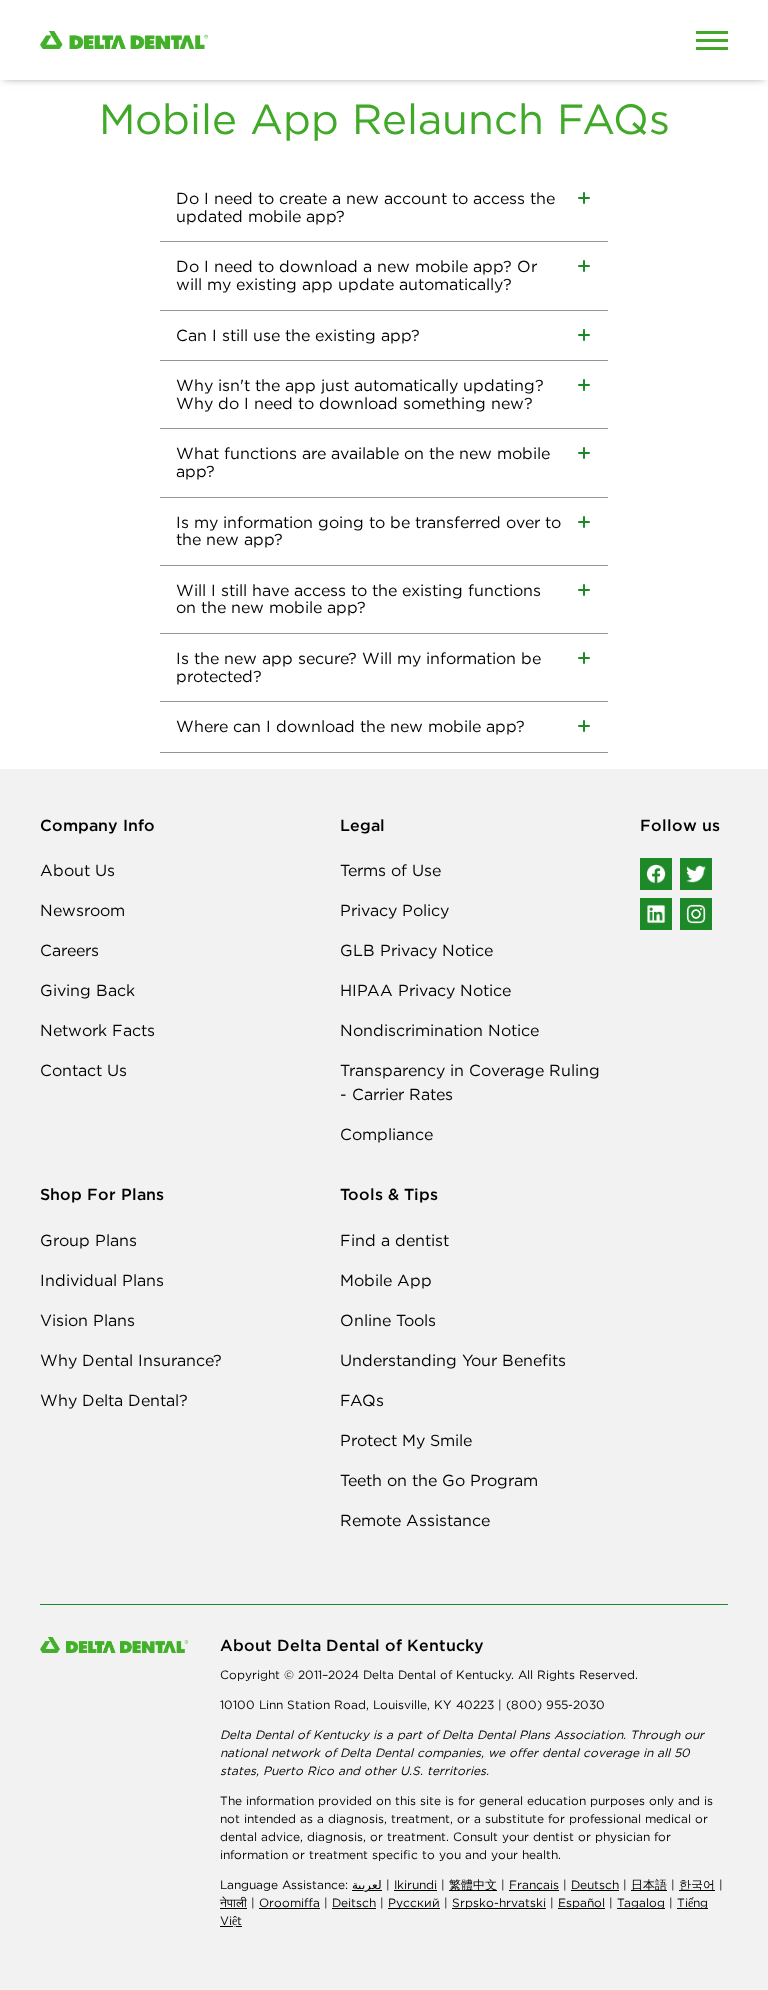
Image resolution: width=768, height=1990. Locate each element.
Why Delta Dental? (114, 1400)
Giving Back (87, 990)
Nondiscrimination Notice (439, 1030)
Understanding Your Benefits (453, 1360)
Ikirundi (415, 1884)
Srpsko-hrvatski (499, 1902)
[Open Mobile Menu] (712, 40)
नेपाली (233, 1902)
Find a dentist (394, 1240)
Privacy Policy (394, 910)
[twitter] (696, 874)
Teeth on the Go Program (439, 1480)
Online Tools (388, 1320)
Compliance (386, 1134)
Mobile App (386, 1280)
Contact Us (83, 1070)
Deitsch (354, 1902)
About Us (77, 870)
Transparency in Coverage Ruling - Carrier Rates (470, 1082)
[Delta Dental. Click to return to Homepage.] (294, 40)
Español (581, 1902)
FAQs (362, 1400)
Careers (69, 950)
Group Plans (88, 1240)
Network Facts (97, 1030)
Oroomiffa (289, 1902)
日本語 (649, 1884)
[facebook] (656, 874)
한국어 (697, 1884)
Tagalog (641, 1902)
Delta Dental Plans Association (532, 1734)
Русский (414, 1902)
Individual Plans (102, 1280)
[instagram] (696, 914)
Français (534, 1884)
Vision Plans (87, 1320)
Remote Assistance (415, 1520)
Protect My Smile (406, 1440)
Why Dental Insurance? (131, 1360)
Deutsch (595, 1884)
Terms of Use (390, 870)
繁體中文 (473, 1884)
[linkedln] (656, 914)
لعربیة (367, 1884)
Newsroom (82, 910)
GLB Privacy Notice (416, 950)
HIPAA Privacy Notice (425, 990)
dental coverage (590, 1752)
